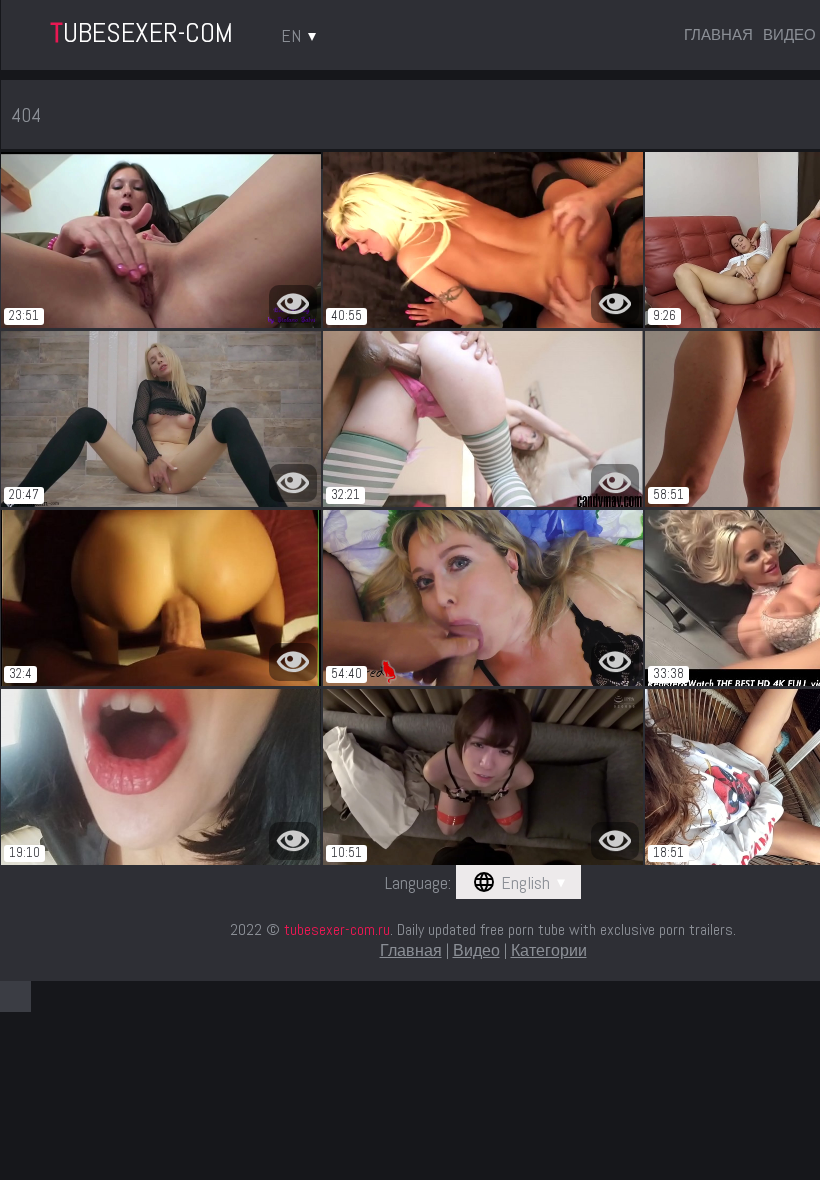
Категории (549, 950)
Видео (789, 34)
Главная (718, 34)
